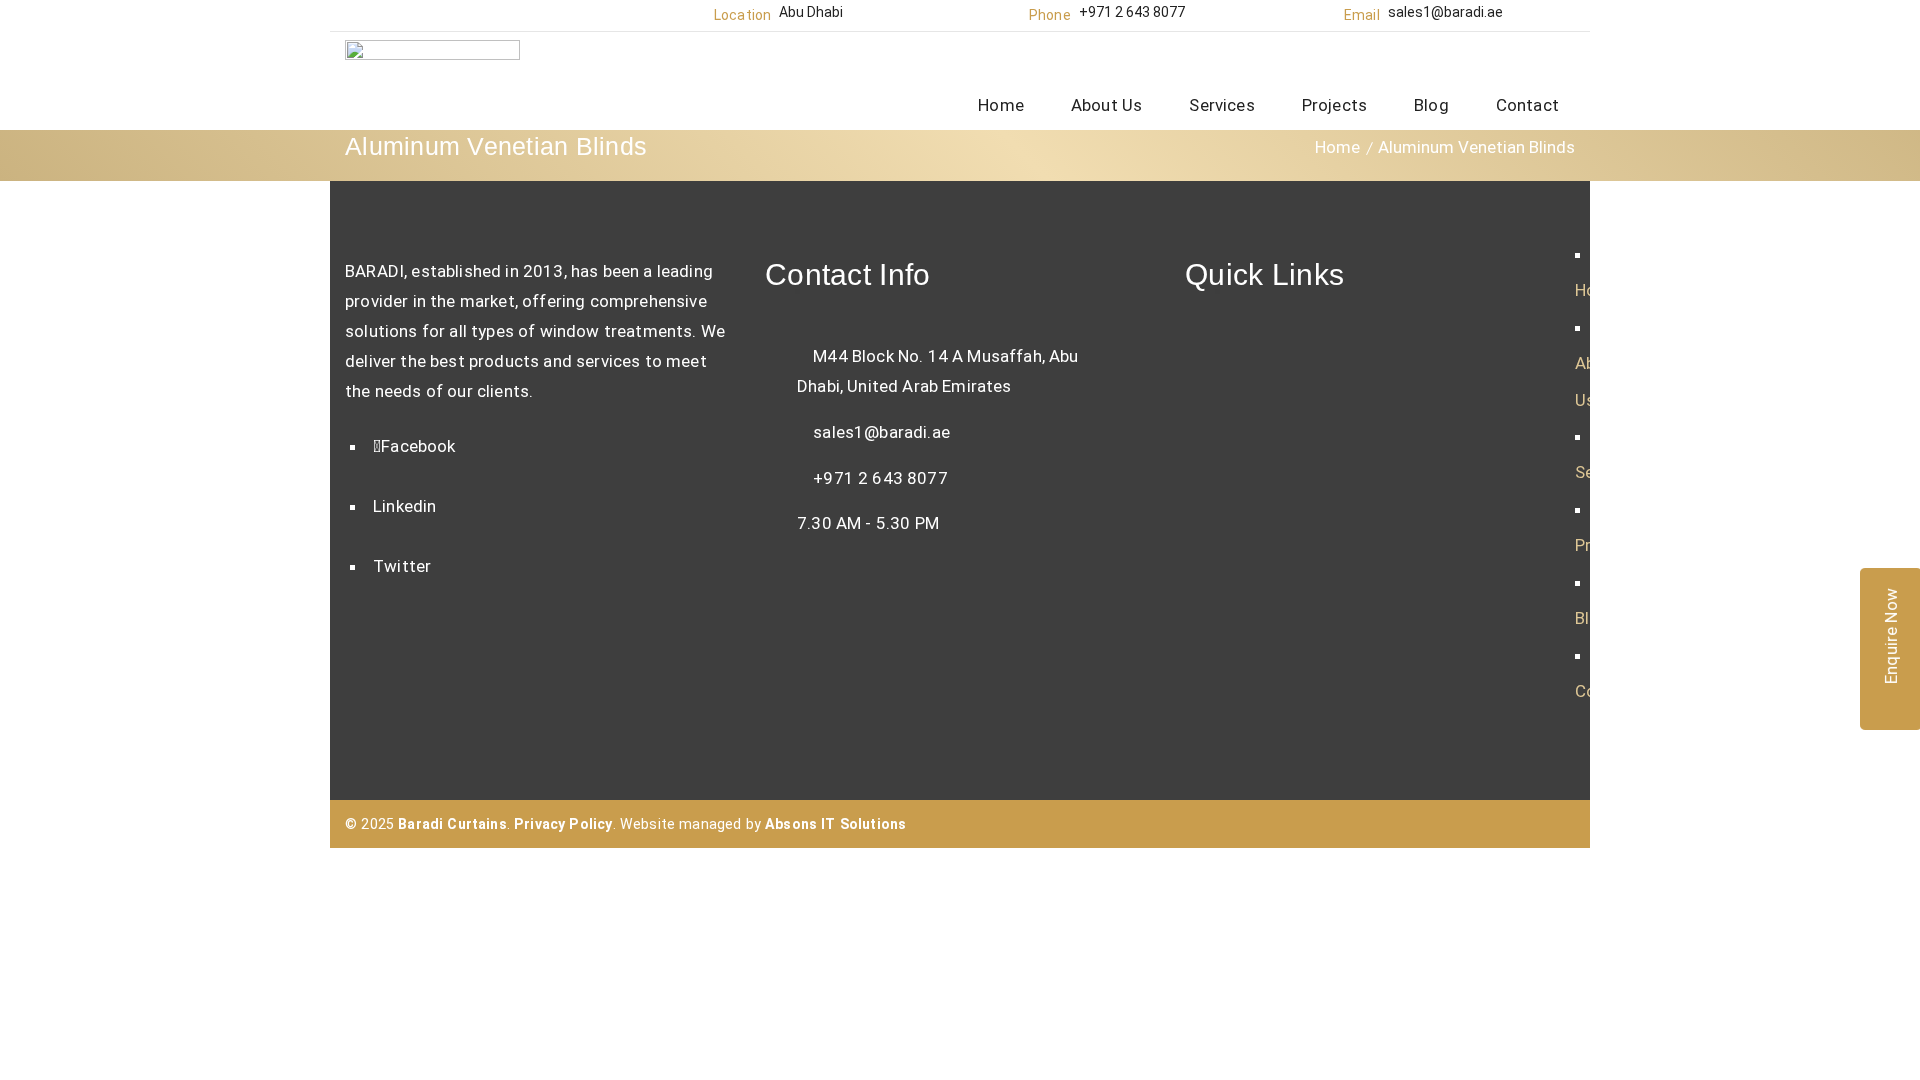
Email (1362, 15)
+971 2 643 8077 (1132, 12)
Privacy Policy (563, 824)
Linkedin (404, 506)
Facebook (418, 446)
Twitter (402, 566)
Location (742, 15)
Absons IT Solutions (835, 824)
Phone (1050, 15)
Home (1337, 147)
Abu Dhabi (811, 12)
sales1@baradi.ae (1445, 12)
